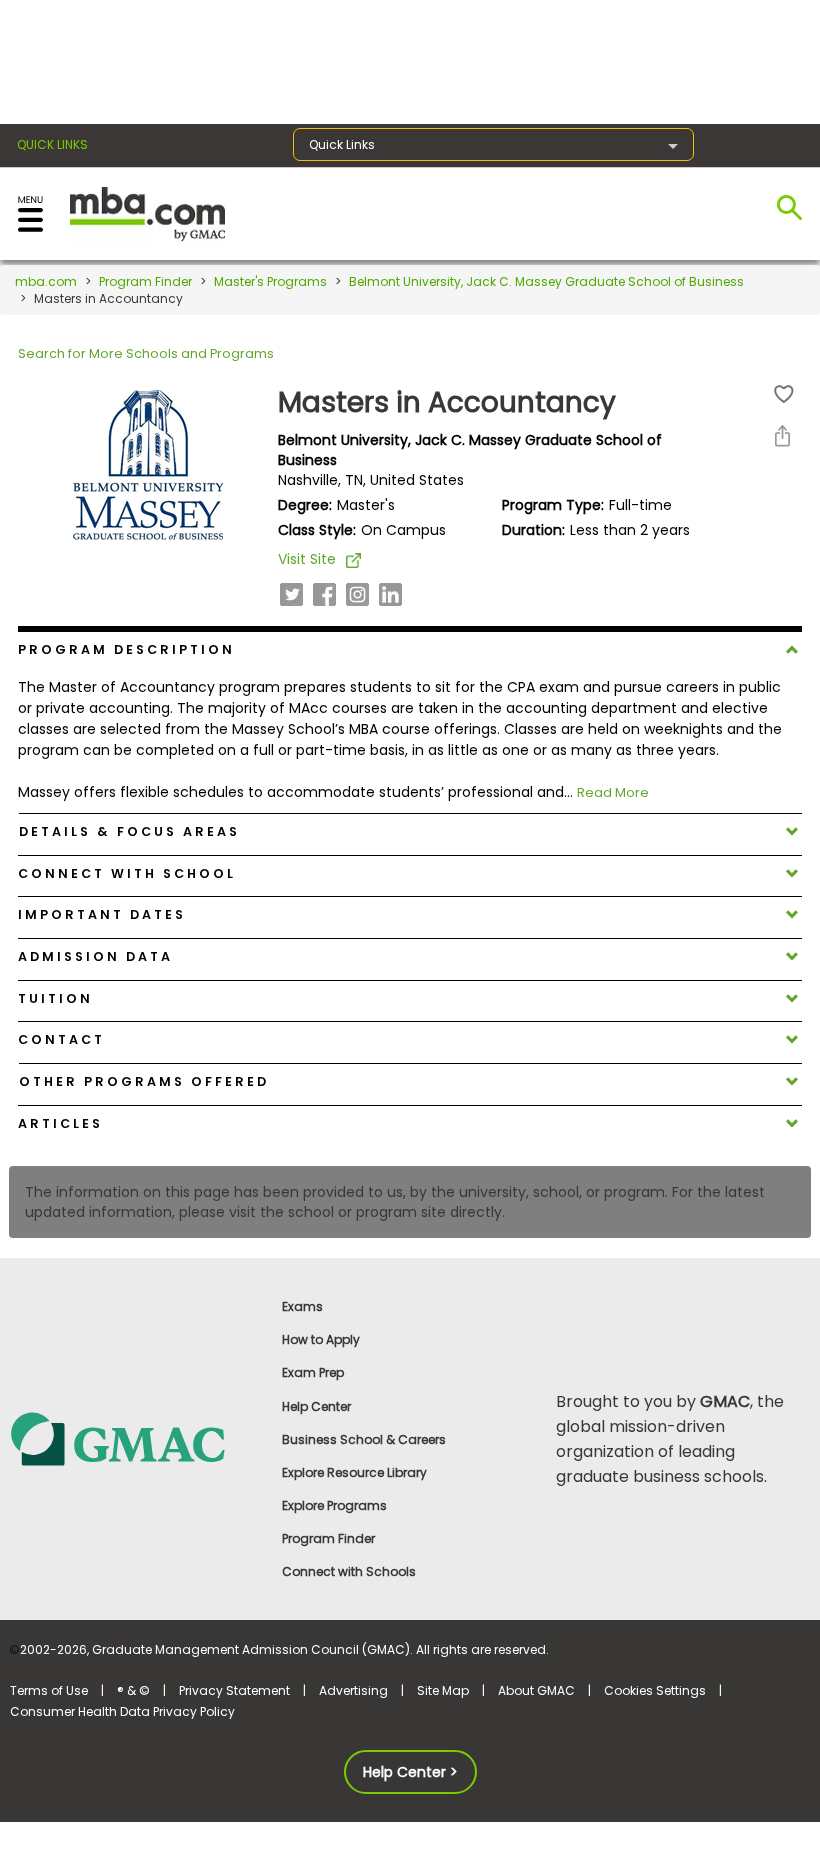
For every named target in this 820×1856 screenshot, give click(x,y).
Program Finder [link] (328, 1538)
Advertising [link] (353, 1690)
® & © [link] (133, 1690)
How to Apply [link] (321, 1339)
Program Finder (145, 281)
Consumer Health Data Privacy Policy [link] (122, 1711)
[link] (136, 1438)
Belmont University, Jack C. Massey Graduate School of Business (546, 281)
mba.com (46, 281)
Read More (613, 792)
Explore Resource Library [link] (354, 1472)
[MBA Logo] (147, 212)
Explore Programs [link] (334, 1505)
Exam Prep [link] (313, 1372)
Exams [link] (302, 1306)
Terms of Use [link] (49, 1690)
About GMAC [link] (536, 1690)
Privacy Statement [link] (234, 1690)
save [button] (784, 394)
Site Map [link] (443, 1690)
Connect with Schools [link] (349, 1571)
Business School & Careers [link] (364, 1439)
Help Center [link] (316, 1406)
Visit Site (307, 559)
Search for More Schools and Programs (146, 353)
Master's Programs (270, 281)
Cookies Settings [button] (655, 1690)
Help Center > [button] (410, 1772)
